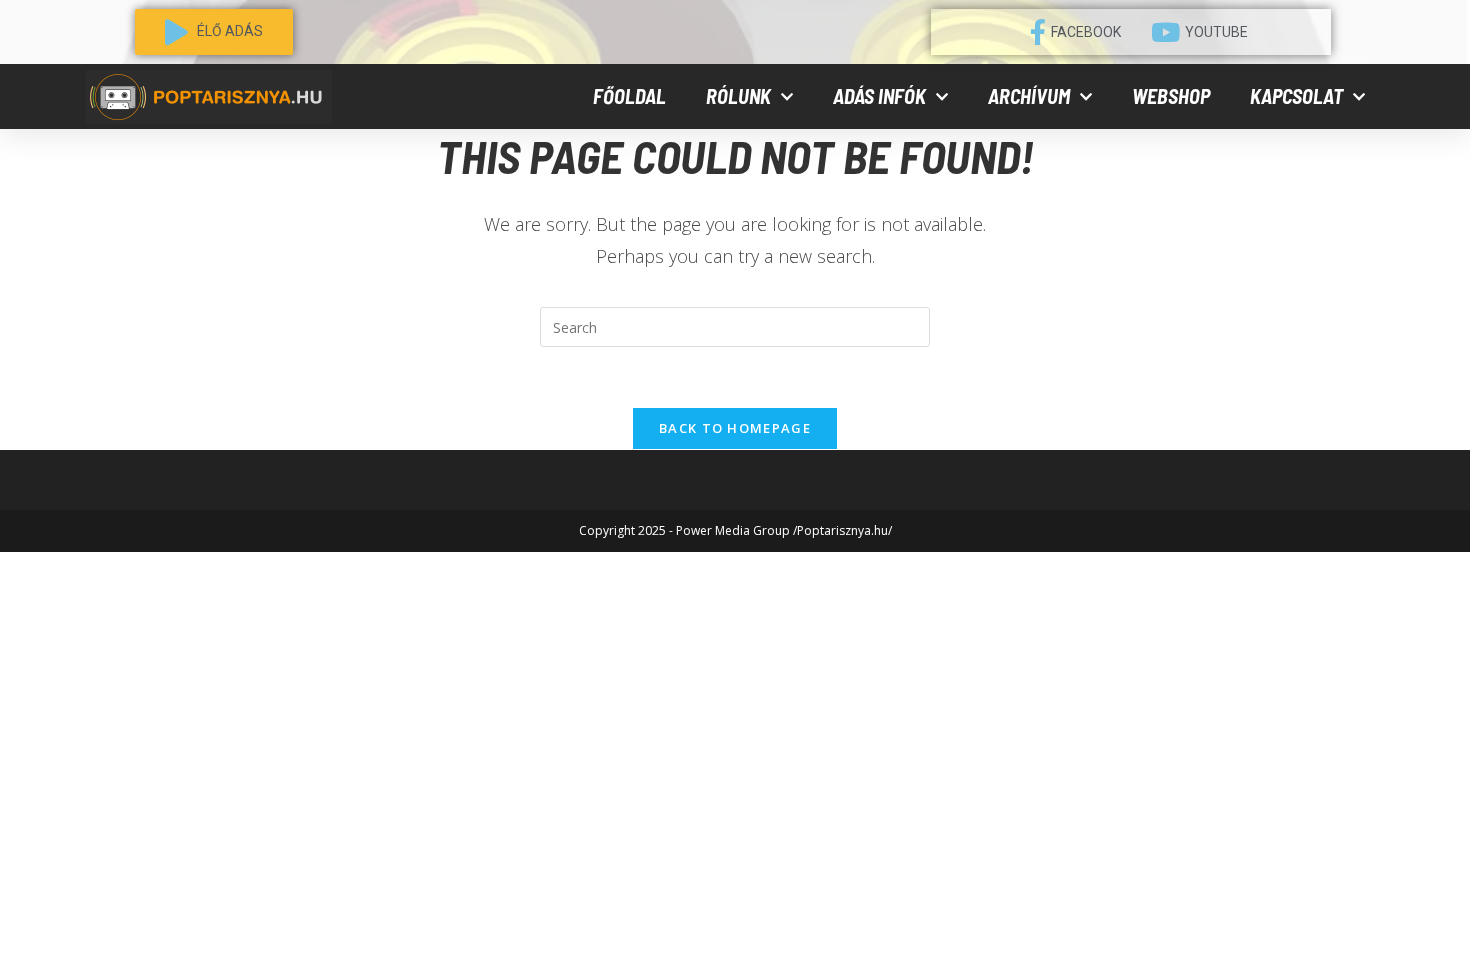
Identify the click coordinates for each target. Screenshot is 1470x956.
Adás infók (879, 96)
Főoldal (629, 96)
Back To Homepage (735, 428)
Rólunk (738, 96)
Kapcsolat (1296, 96)
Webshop (1171, 96)
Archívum (1029, 96)
